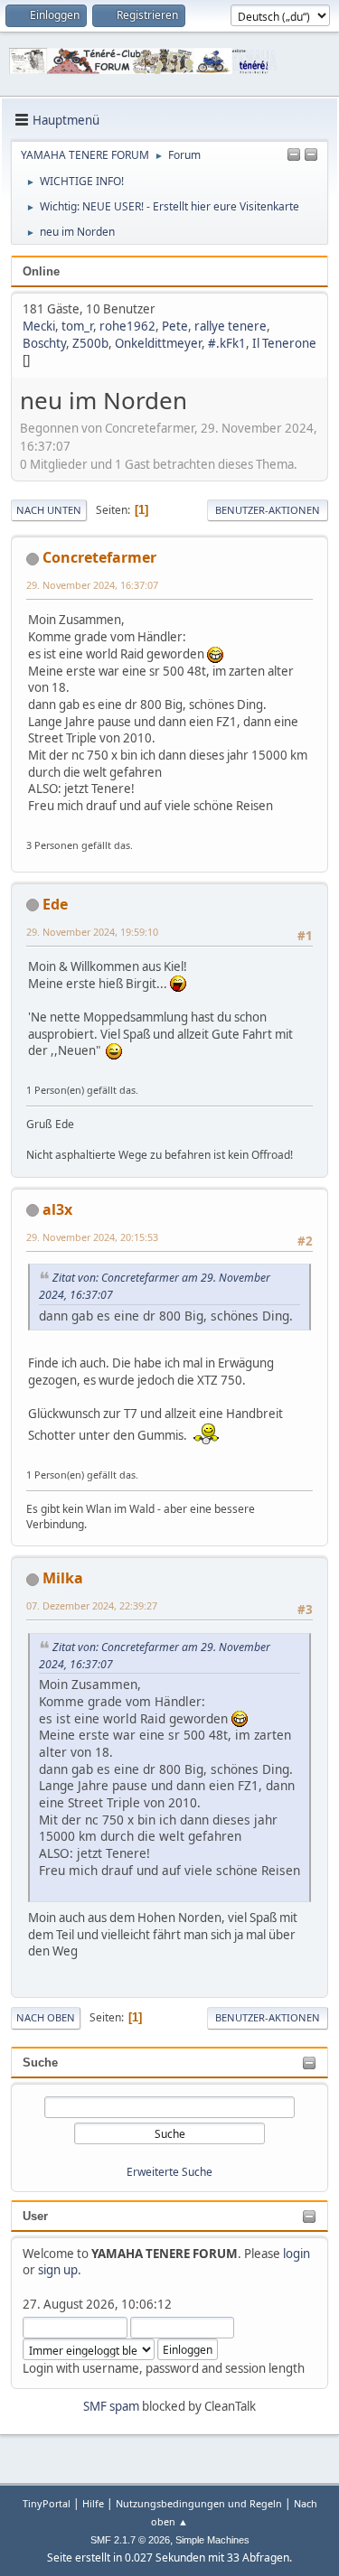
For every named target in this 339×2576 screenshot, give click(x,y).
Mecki (39, 326)
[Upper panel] (311, 155)
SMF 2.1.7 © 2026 (130, 2540)
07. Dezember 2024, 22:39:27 (92, 1605)
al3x (57, 1209)
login (297, 2254)
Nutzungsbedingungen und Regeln (199, 2503)
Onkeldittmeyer (158, 343)
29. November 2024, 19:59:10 (92, 932)
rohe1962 (127, 326)
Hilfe (93, 2503)
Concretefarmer (99, 557)
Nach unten (49, 510)
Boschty (44, 343)
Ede (55, 904)
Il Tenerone (284, 343)
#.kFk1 (227, 343)
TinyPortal (47, 2503)
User (35, 2216)
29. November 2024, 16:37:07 (92, 585)
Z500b (90, 343)
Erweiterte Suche (169, 2172)
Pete (175, 326)
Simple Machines (212, 2540)
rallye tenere (231, 326)
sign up (58, 2270)
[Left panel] (294, 155)
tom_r (77, 326)
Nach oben (46, 2017)
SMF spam (111, 2406)
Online (41, 271)
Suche (40, 2063)
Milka (63, 1578)
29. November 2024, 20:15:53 (92, 1237)
